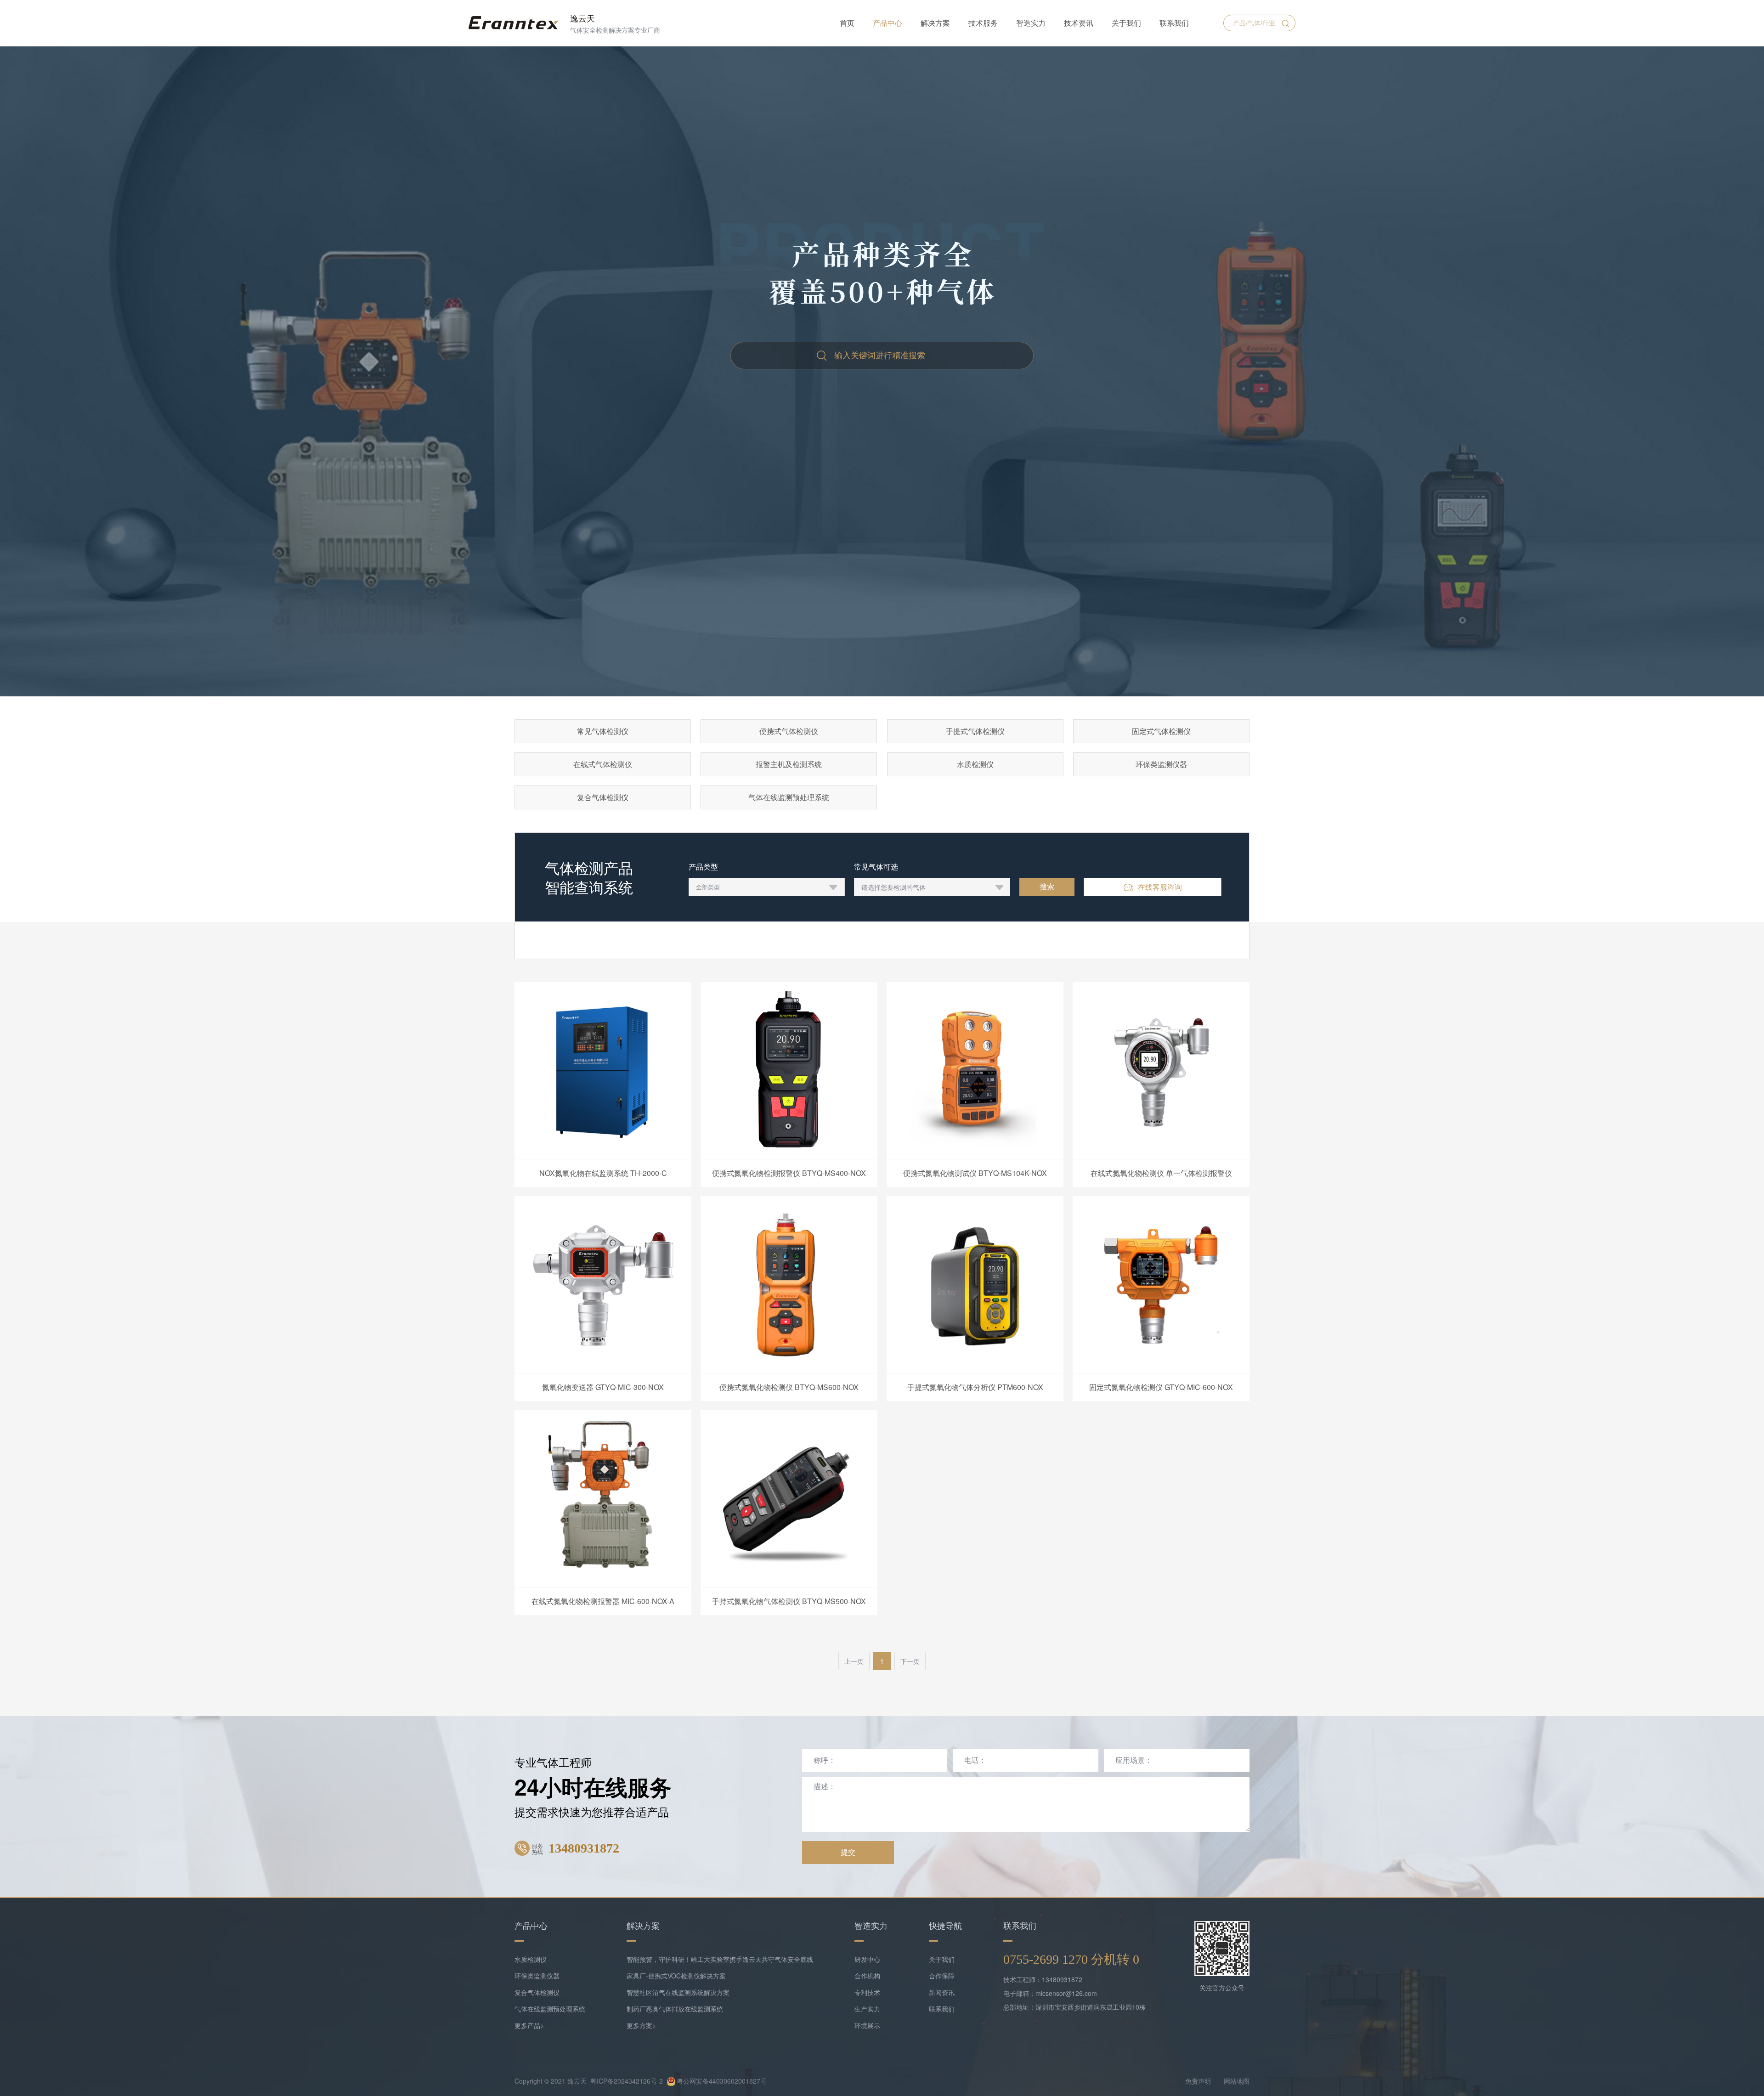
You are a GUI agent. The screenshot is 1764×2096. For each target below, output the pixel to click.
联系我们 (1174, 23)
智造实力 (1031, 23)
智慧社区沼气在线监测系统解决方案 (678, 1992)
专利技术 (867, 1992)
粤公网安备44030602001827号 (722, 2081)
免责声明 (1198, 2081)
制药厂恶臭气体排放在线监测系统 (675, 2009)
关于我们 (1126, 23)
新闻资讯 (942, 1992)
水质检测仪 (975, 764)
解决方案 (935, 23)
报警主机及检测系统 (789, 764)
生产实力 (867, 2009)
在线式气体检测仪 (603, 764)
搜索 (1047, 887)
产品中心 (888, 23)
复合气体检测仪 (603, 797)
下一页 (910, 1661)
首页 (847, 23)
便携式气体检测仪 (789, 731)
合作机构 (867, 1976)
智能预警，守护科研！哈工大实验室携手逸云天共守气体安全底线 (720, 1959)
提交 (848, 1852)
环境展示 (867, 2025)
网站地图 (1237, 2081)
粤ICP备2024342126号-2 (627, 2081)
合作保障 (942, 1976)
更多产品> (529, 2025)
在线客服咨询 (1160, 887)
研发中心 (867, 1959)
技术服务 (983, 23)
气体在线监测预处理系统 (789, 797)
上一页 (854, 1661)
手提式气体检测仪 (975, 731)
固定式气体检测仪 (1161, 731)
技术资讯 (1079, 23)
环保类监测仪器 (1161, 764)
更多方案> (641, 2025)
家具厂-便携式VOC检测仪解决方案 (676, 1976)
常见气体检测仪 (603, 731)
